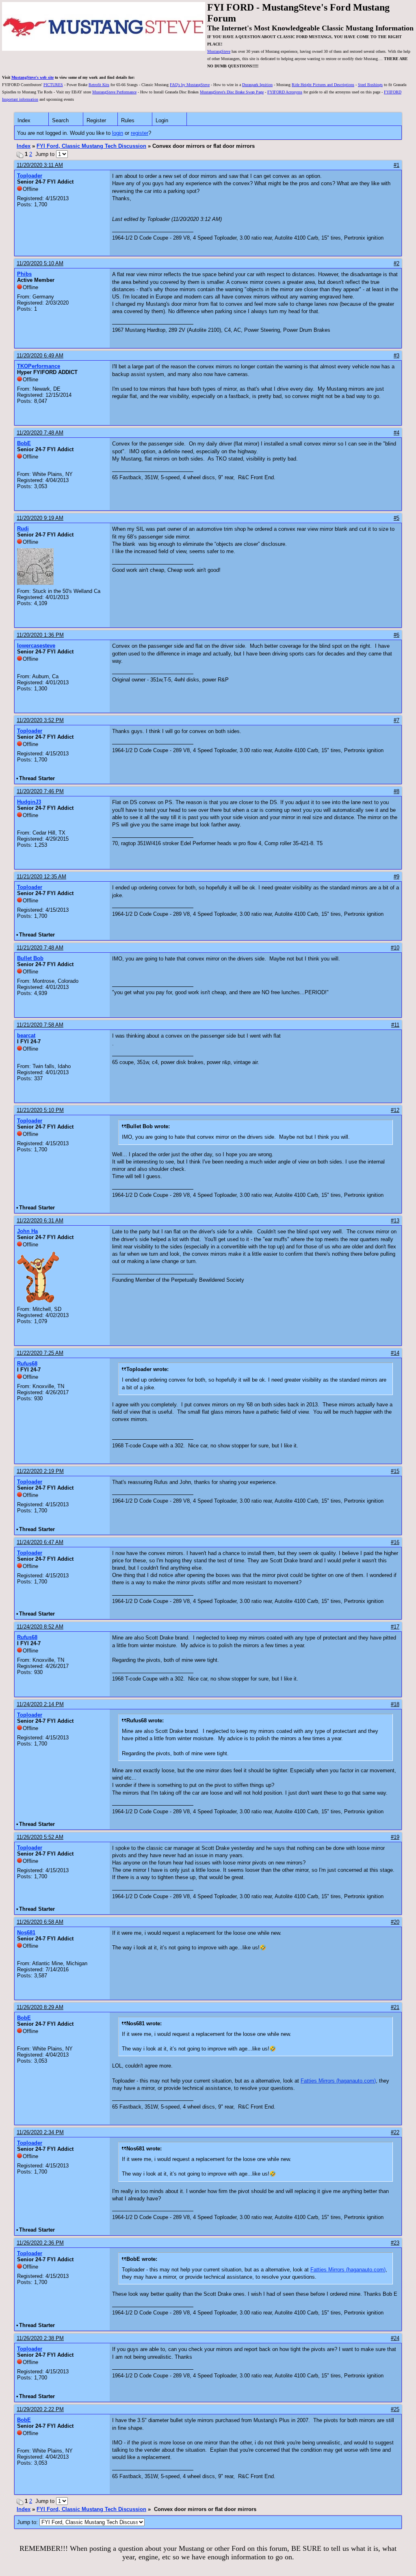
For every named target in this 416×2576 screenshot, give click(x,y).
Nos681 (26, 1933)
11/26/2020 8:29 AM (40, 2007)
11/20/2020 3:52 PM (40, 720)
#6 (396, 635)
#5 (396, 518)
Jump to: (28, 2522)
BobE (24, 443)
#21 (395, 2007)
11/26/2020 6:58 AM (40, 1922)
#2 (396, 263)
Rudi (23, 529)
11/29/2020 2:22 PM (40, 2409)
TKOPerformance (39, 366)
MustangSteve (219, 51)
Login (162, 120)
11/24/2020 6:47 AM (40, 1542)
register (140, 133)
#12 (395, 1110)
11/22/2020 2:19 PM (40, 1471)
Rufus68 (27, 1364)
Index (24, 120)
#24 (395, 2338)
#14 (395, 1353)
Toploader (30, 176)
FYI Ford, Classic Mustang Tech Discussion (91, 146)
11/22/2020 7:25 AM (40, 1353)
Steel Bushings (370, 85)
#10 (395, 948)
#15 (395, 1471)
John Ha (27, 1231)
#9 (396, 877)
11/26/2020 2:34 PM (40, 2132)
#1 (396, 165)
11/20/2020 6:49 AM (40, 356)
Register (96, 120)
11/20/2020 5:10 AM (40, 263)
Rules (128, 120)
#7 (396, 720)
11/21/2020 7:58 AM (40, 1025)
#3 (396, 356)
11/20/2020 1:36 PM (40, 635)
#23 (395, 2243)
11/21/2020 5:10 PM (40, 1110)
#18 (395, 1704)
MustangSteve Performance (114, 92)
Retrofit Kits (99, 85)
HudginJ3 (29, 802)
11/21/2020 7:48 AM (40, 948)
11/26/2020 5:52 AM (40, 1837)
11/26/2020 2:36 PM (40, 2243)
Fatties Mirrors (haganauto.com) (338, 2081)
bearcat (26, 1035)
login (118, 133)
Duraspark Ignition (257, 85)
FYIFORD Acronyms (285, 92)
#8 (396, 791)
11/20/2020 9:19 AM (40, 518)
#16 (395, 1542)
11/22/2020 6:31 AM (40, 1221)
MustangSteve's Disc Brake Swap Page (232, 92)
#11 (395, 1025)
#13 (395, 1221)
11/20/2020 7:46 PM (40, 791)
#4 (396, 433)
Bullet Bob (30, 958)
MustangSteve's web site (32, 77)
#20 (395, 1922)
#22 (395, 2132)
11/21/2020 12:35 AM (41, 877)
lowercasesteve (36, 646)
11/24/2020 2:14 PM (40, 1704)
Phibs (24, 274)
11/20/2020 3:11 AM (40, 165)
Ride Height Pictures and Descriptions (323, 85)
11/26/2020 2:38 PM (40, 2338)
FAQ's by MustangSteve (190, 85)
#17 (395, 1627)
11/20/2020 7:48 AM (40, 433)
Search (60, 120)
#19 (395, 1837)
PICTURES (53, 85)
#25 (395, 2409)
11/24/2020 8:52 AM (40, 1627)
